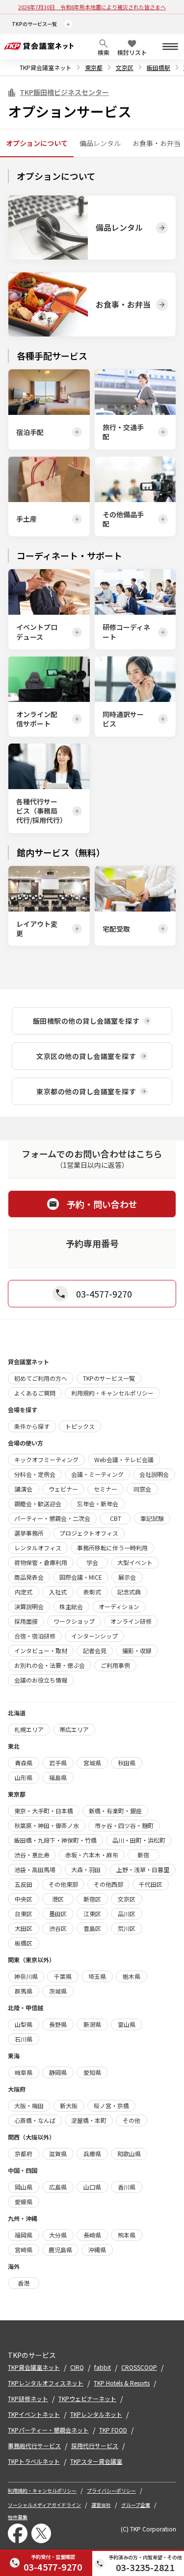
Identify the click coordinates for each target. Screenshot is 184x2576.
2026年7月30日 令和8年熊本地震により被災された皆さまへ (92, 7)
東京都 (94, 67)
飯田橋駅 (158, 67)
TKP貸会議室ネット (46, 67)
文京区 (125, 67)
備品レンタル (100, 143)
